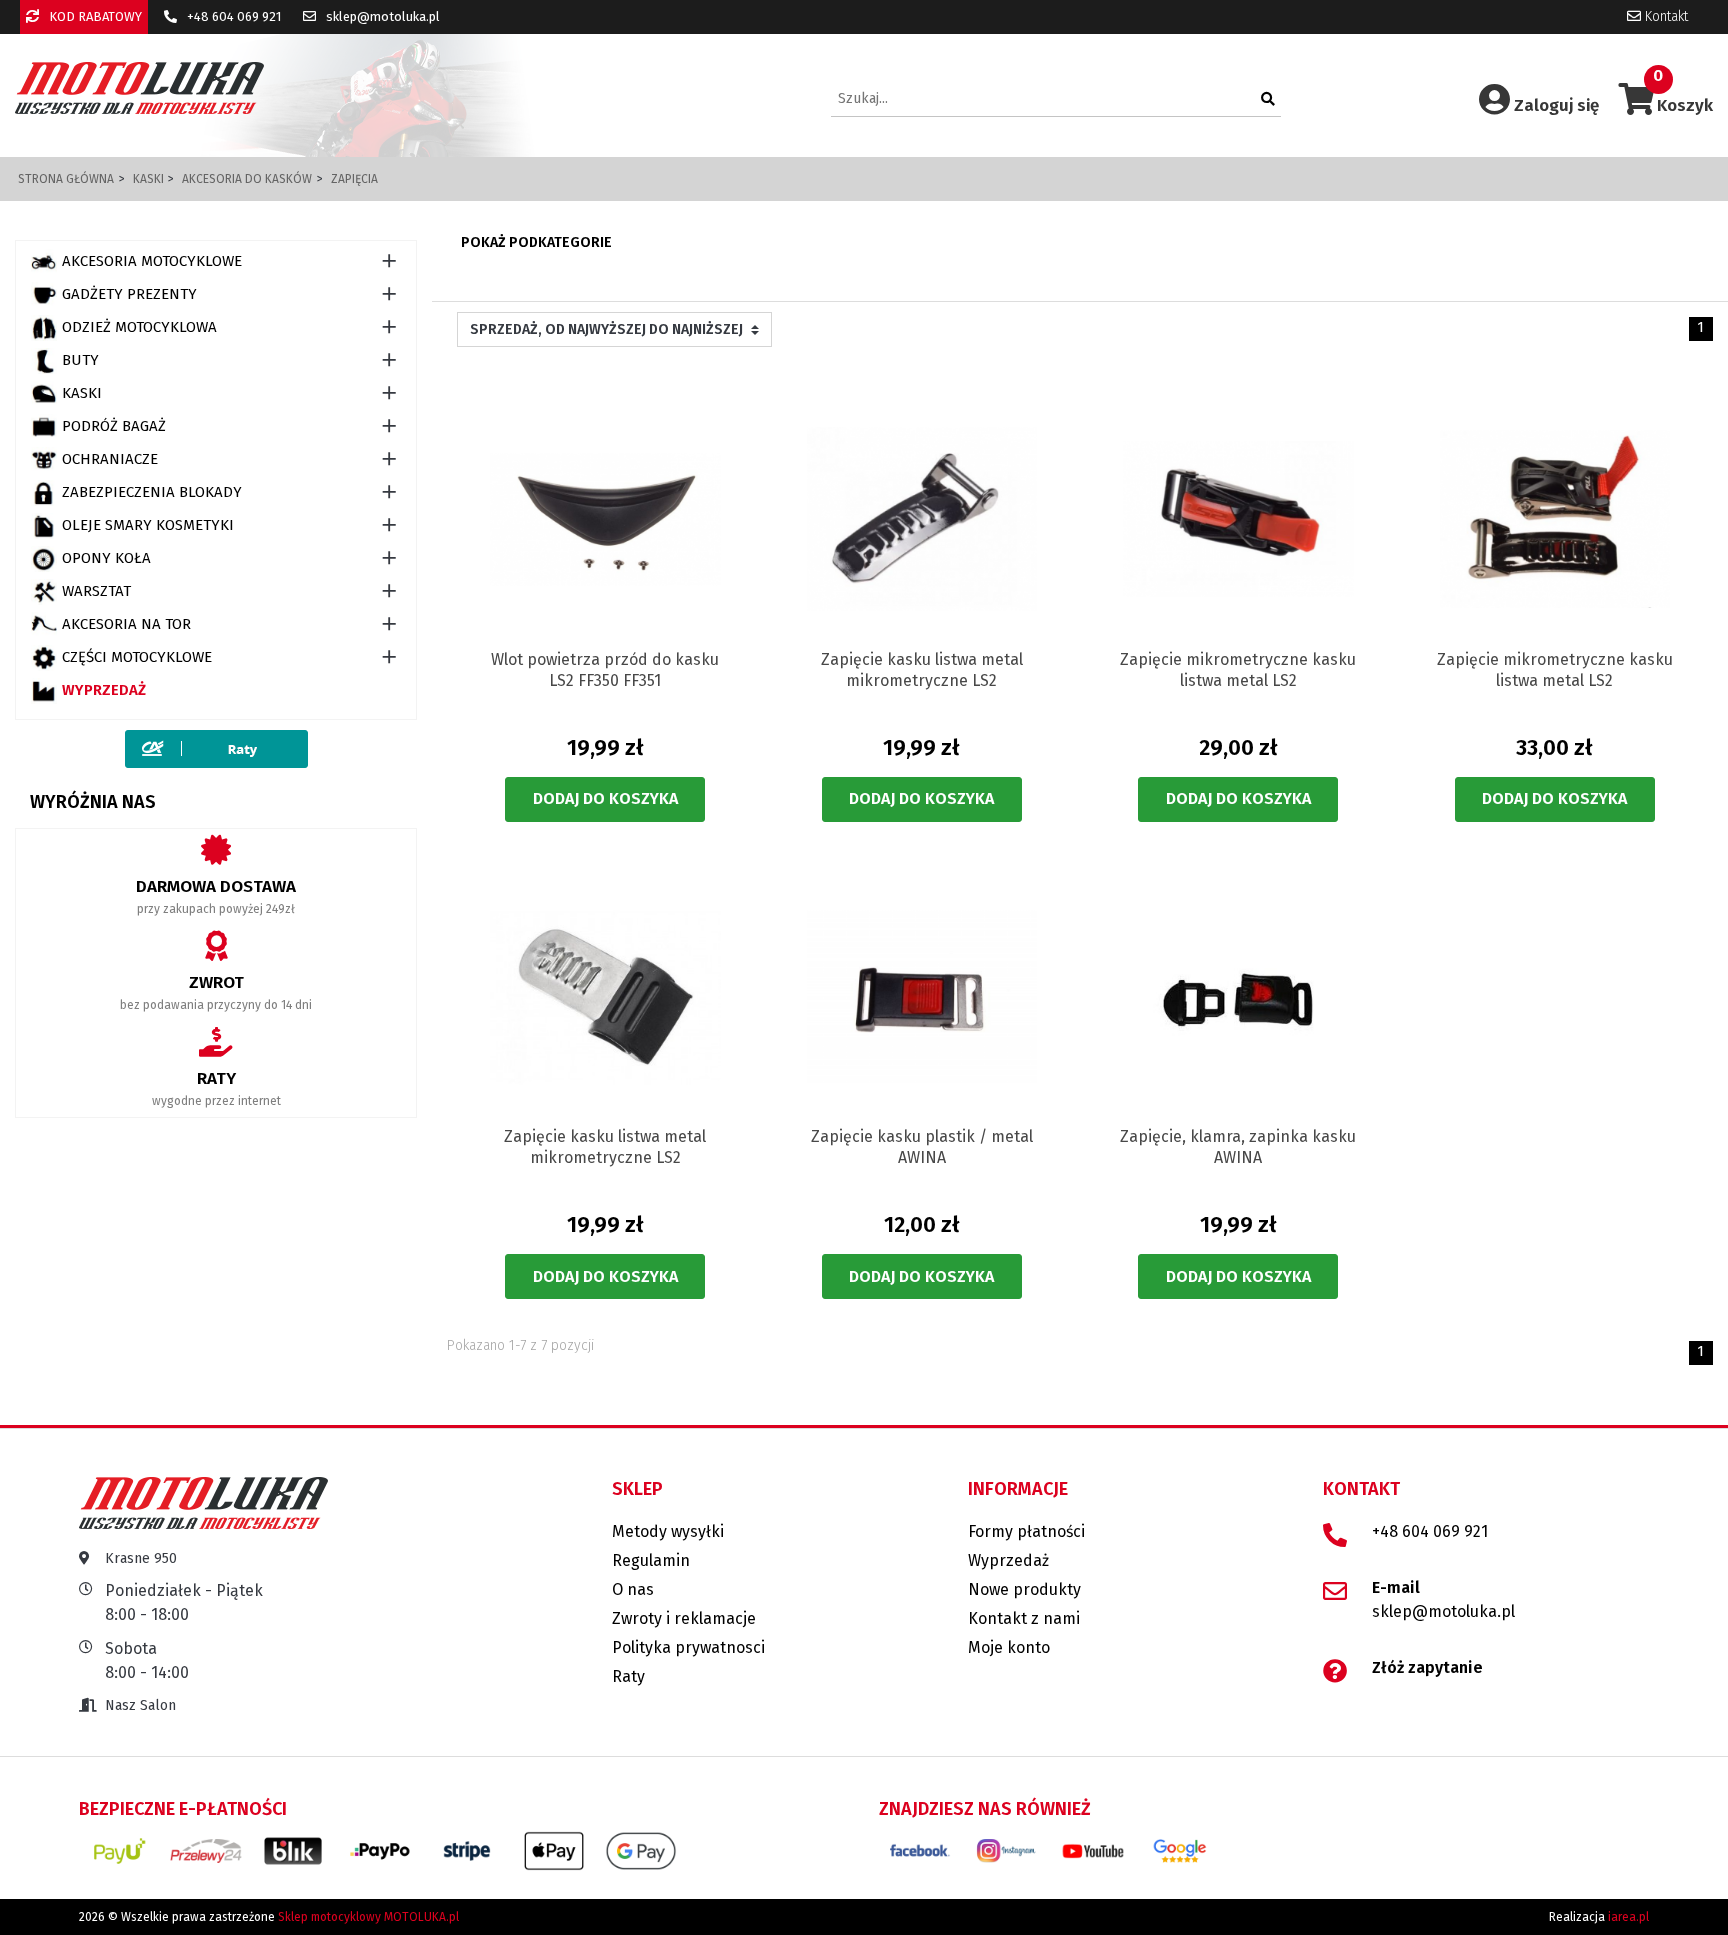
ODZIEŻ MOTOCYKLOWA (139, 327)
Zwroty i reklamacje (684, 1618)
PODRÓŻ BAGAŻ (114, 426)
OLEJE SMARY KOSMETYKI (148, 525)
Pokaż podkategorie (536, 242)
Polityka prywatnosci (688, 1647)
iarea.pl (1628, 1917)
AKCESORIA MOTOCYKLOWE (152, 261)
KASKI (82, 393)
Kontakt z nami (1024, 1618)
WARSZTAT (96, 591)
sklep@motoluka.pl (381, 16)
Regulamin (651, 1560)
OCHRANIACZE (110, 459)
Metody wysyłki (668, 1531)
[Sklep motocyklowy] (139, 87)
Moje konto (1009, 1647)
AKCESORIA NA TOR (126, 624)
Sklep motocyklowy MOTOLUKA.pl (368, 1917)
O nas (633, 1589)
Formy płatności (1026, 1531)
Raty (628, 1676)
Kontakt (1664, 16)
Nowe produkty (1024, 1589)
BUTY (80, 360)
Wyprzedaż (104, 690)
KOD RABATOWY (94, 16)
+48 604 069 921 (232, 16)
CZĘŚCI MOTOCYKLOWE (137, 657)
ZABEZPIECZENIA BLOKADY (152, 492)
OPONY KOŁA (106, 558)
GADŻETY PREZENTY (129, 294)
